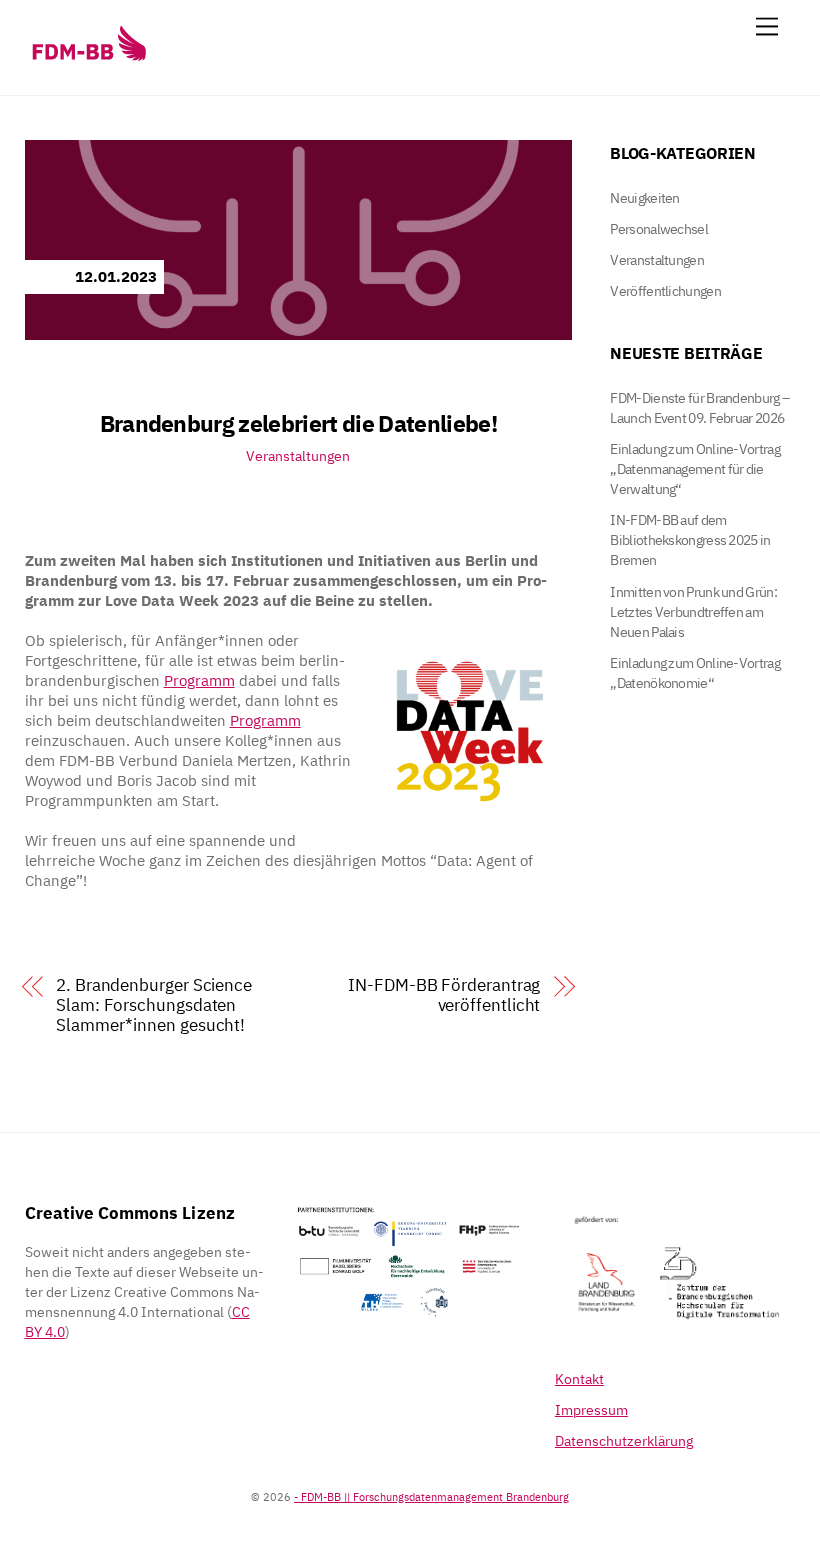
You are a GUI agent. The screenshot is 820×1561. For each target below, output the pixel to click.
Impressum (591, 1410)
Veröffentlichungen (665, 291)
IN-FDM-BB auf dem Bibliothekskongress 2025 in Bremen (690, 540)
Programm (199, 680)
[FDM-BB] (88, 60)
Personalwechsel (659, 229)
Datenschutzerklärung (624, 1441)
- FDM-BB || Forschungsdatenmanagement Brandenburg (431, 1496)
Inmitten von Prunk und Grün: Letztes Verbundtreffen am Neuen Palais (693, 612)
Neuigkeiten (644, 198)
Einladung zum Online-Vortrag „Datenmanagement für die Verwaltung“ (694, 469)
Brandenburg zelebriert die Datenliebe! (298, 423)
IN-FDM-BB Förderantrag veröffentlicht (444, 995)
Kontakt (579, 1379)
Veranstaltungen (298, 456)
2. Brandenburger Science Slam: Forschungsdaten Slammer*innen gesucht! (154, 1005)
